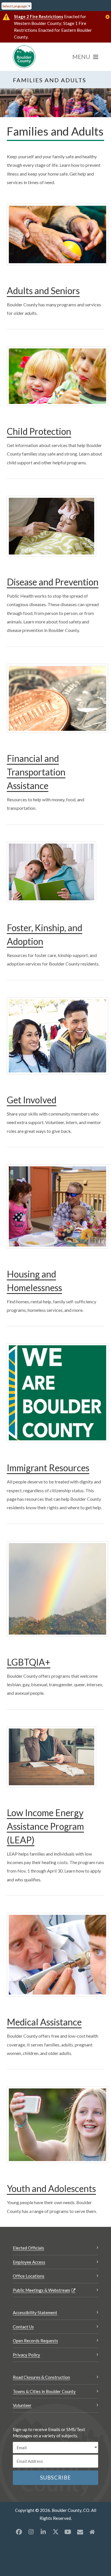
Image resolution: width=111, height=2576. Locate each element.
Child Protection (39, 431)
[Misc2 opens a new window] (92, 2532)
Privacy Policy (26, 2355)
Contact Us (23, 2327)
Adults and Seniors (43, 291)
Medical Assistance (44, 2022)
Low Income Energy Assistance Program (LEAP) (45, 1826)
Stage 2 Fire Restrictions (39, 16)
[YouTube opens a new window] (68, 2532)
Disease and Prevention (53, 582)
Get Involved (32, 1100)
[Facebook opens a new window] (19, 2532)
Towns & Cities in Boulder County (44, 2391)
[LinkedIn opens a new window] (43, 2532)
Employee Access (29, 2262)
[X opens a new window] (55, 2532)
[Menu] (85, 57)
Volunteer (22, 2405)
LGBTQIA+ (29, 1662)
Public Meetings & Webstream (41, 2290)
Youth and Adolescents (51, 2188)
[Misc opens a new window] (80, 2532)
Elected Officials (28, 2248)
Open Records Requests (35, 2341)
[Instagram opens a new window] (31, 2532)
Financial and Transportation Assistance (36, 772)
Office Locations (29, 2276)
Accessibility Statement (35, 2313)
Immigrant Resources (48, 1468)
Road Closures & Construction (41, 2377)
